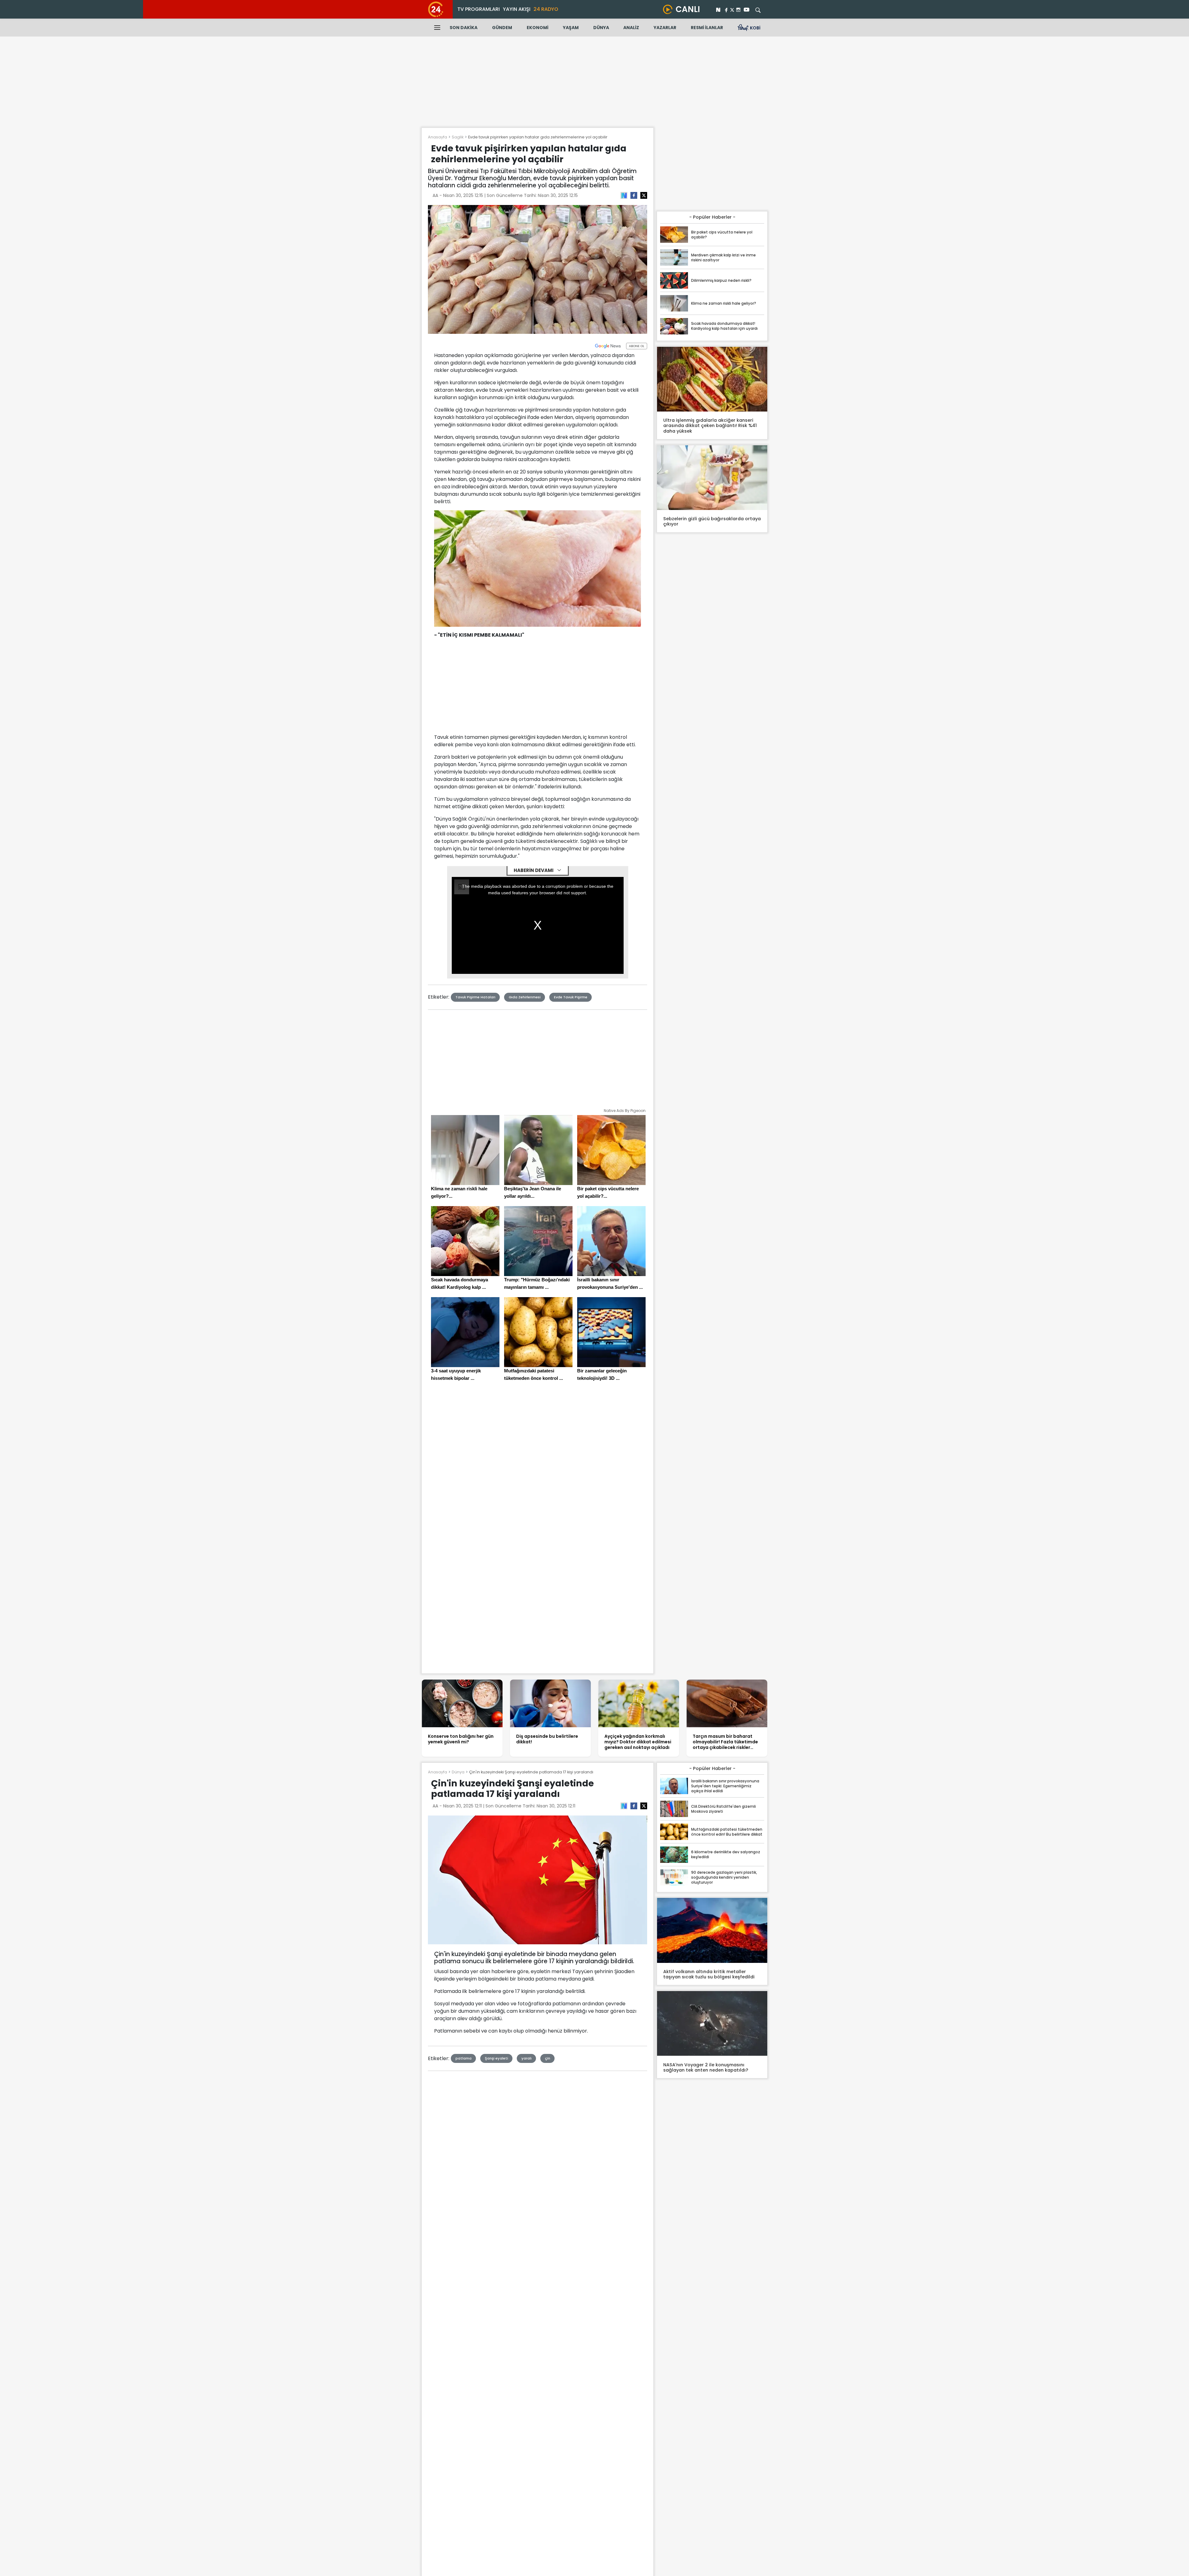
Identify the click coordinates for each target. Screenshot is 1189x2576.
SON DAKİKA (464, 28)
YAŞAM (571, 28)
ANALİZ (631, 28)
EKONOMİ (538, 28)
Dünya (458, 1772)
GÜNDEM (502, 28)
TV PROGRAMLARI (479, 9)
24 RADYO (546, 9)
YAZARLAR (665, 28)
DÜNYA (601, 28)
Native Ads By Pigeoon (625, 1111)
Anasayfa (438, 137)
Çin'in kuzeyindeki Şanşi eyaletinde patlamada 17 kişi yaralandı (531, 1772)
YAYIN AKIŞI (517, 9)
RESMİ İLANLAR (707, 28)
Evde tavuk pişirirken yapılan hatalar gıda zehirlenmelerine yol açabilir (538, 137)
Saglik (458, 137)
